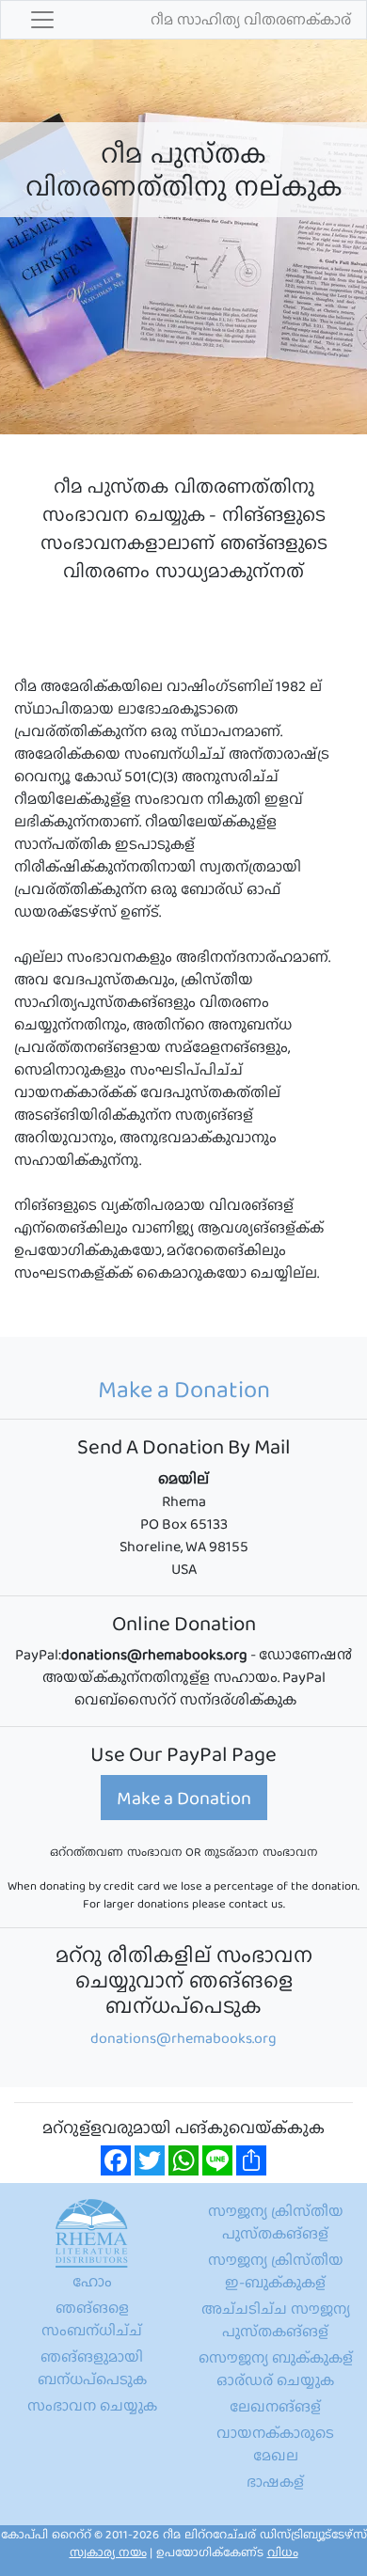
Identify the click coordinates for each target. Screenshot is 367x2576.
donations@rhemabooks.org (183, 2038)
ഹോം (92, 2281)
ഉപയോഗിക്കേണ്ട (227, 2552)
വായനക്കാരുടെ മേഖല (275, 2444)
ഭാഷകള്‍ (275, 2482)
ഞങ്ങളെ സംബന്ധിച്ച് (92, 2319)
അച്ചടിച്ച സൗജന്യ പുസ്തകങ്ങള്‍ (276, 2320)
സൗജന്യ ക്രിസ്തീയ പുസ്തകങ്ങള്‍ (276, 2222)
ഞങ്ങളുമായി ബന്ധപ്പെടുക (92, 2368)
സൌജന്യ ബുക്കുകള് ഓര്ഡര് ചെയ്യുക (276, 2369)
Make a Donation (184, 1798)
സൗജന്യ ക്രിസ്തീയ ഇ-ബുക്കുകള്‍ (276, 2271)
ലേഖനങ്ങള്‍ (275, 2406)
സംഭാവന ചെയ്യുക (92, 2405)
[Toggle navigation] (42, 20)
